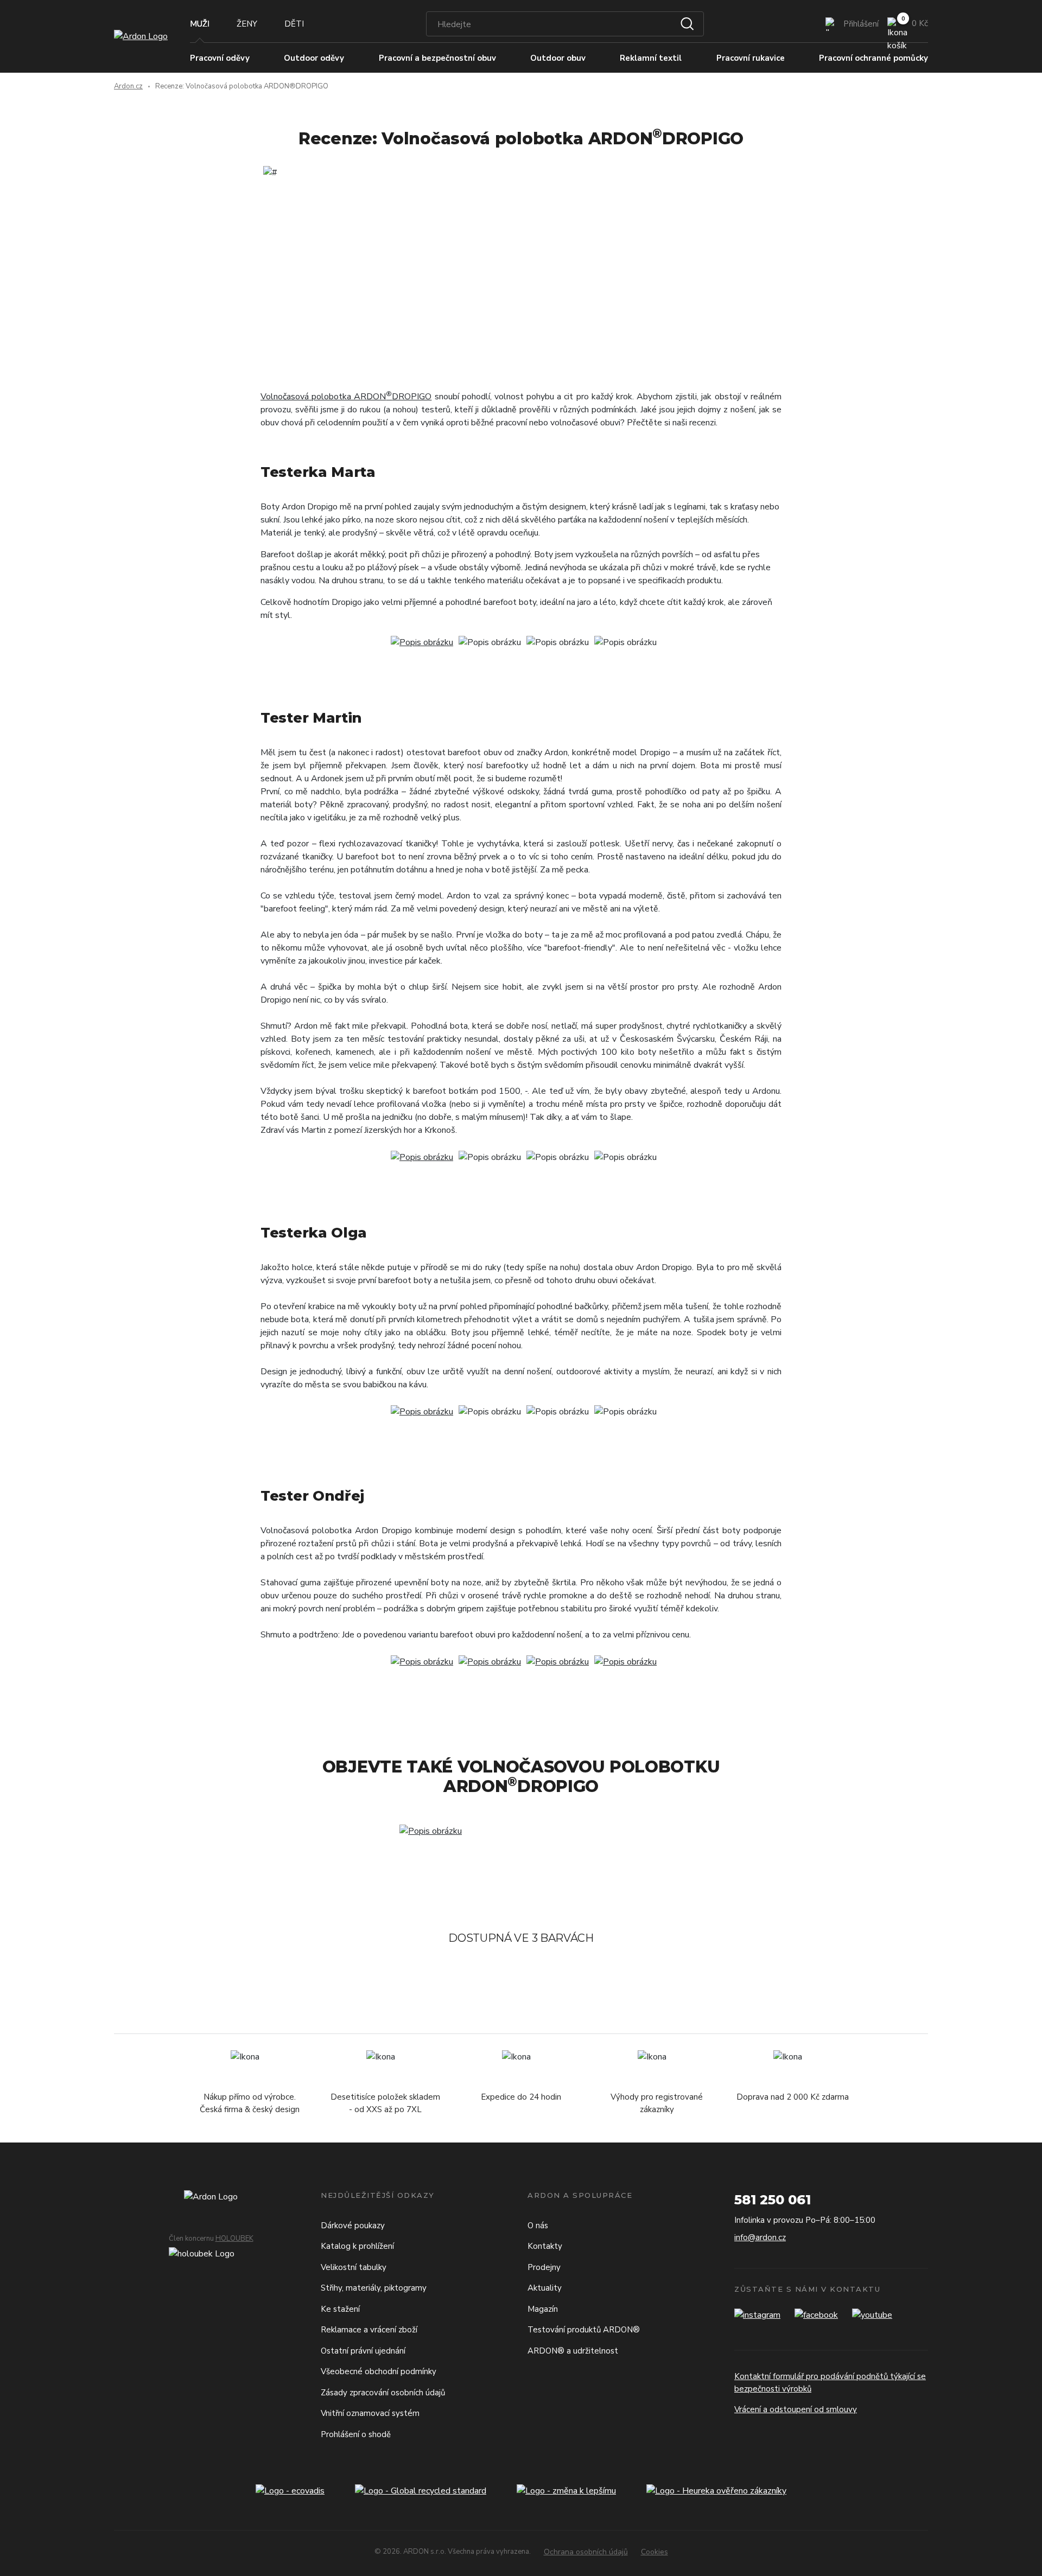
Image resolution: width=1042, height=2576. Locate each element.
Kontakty (545, 2246)
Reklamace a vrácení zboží (369, 2330)
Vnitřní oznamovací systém (370, 2413)
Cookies (655, 2552)
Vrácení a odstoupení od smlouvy (796, 2409)
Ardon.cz (128, 86)
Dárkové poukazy (353, 2226)
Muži (200, 24)
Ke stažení (340, 2309)
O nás (538, 2226)
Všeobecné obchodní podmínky (379, 2371)
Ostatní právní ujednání (363, 2351)
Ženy (247, 24)
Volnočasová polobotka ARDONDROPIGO (346, 397)
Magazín (543, 2309)
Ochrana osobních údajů (586, 2552)
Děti (294, 24)
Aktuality (545, 2288)
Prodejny (544, 2267)
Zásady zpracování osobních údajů (383, 2393)
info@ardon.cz (760, 2237)
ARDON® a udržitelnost (573, 2351)
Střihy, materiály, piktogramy (374, 2288)
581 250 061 (773, 2200)
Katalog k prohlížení (357, 2246)
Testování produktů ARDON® (584, 2330)
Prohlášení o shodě (356, 2434)
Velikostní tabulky (354, 2267)
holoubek (234, 2239)
